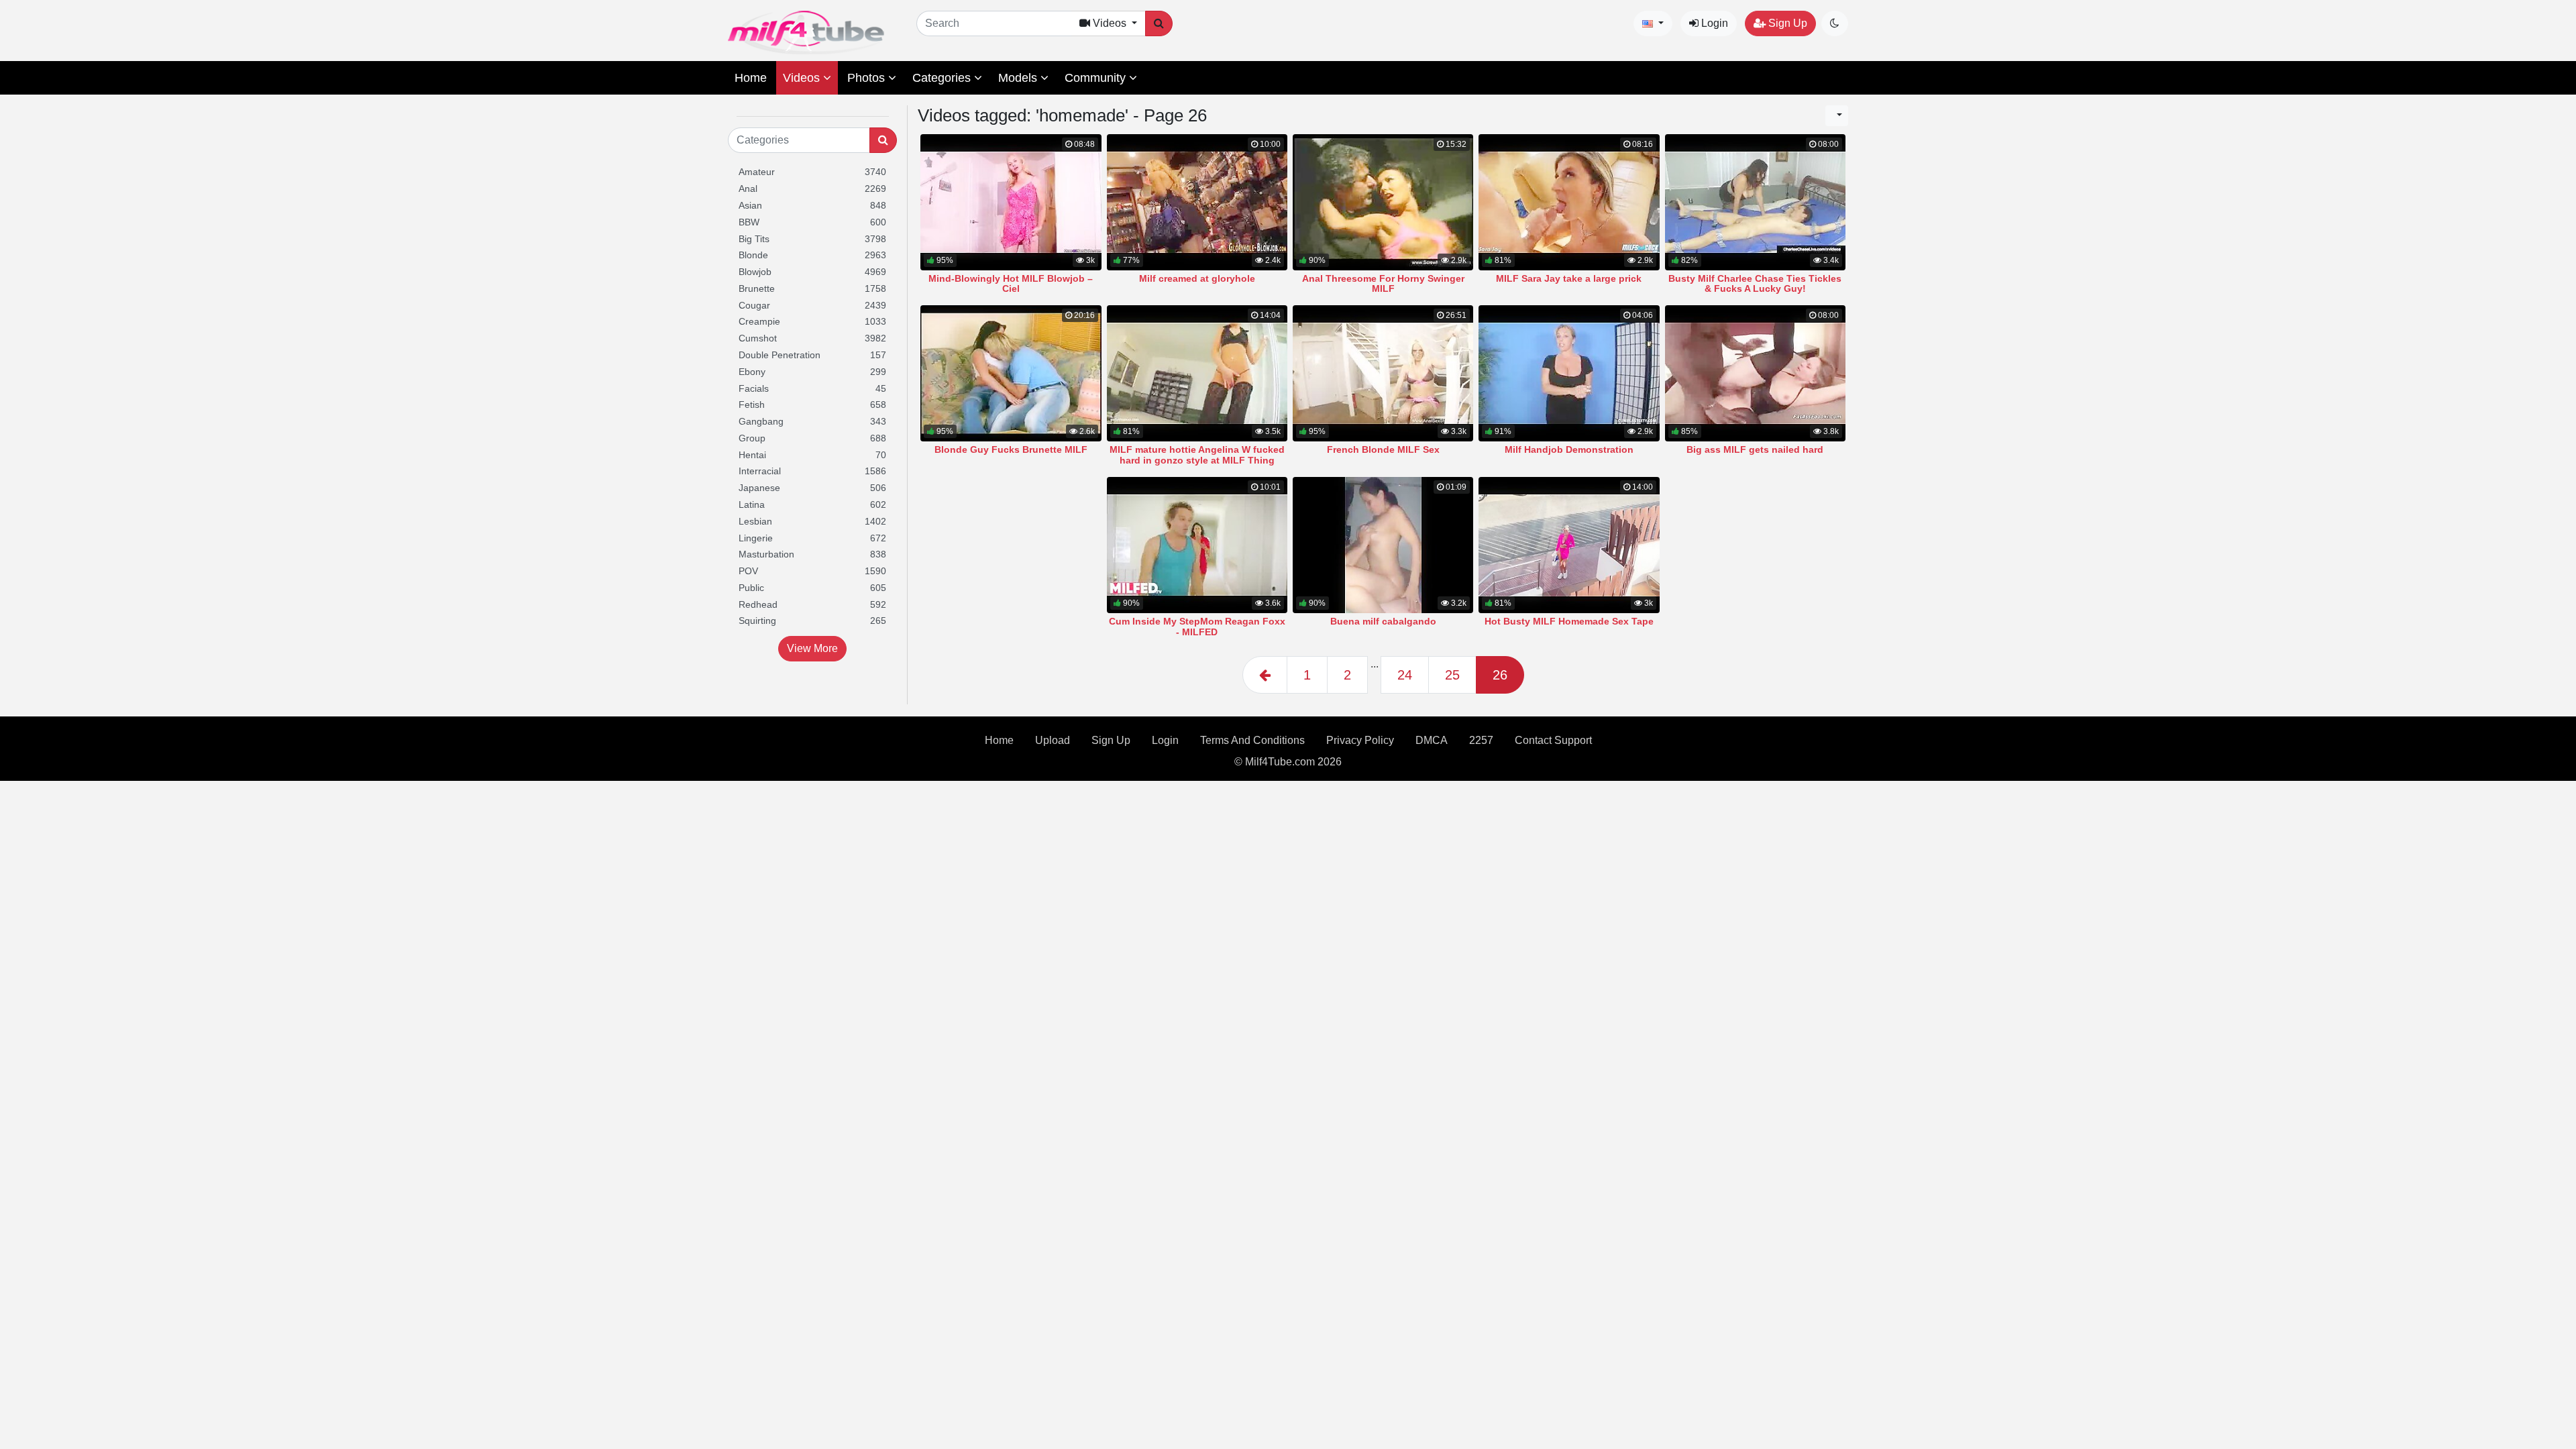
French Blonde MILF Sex (1383, 449)
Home (751, 78)
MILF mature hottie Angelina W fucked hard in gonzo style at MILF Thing (1197, 455)
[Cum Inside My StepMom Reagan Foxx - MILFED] (1197, 545)
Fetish (812, 405)
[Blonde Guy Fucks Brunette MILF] (1011, 373)
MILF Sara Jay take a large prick (1569, 278)
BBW (812, 222)
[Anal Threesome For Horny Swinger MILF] (1383, 202)
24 (1405, 675)
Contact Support (1553, 740)
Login (1713, 23)
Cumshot (812, 338)
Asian (812, 205)
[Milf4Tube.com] (806, 33)
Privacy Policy (1360, 740)
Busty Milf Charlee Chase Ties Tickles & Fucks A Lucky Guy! (1755, 284)
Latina (812, 504)
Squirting (812, 621)
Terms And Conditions (1252, 740)
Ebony (812, 372)
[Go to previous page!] (1265, 675)
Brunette (812, 288)
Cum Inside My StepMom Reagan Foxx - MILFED (1197, 627)
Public (812, 588)
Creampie (812, 321)
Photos (868, 78)
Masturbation (812, 554)
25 (1452, 675)
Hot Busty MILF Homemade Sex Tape (1569, 621)
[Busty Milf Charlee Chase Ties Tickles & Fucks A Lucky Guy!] (1755, 202)
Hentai (812, 455)
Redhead (812, 604)
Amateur (812, 172)
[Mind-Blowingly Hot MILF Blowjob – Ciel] (1011, 202)
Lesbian (812, 521)
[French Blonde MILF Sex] (1383, 373)
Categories (943, 78)
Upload (1053, 740)
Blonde (812, 255)
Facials (812, 388)
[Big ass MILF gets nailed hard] (1755, 373)
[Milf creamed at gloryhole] (1197, 202)
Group (812, 438)
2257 (1481, 740)
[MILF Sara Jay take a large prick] (1569, 202)
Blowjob (812, 272)
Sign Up (1786, 23)
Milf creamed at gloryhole (1197, 278)
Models (1019, 78)
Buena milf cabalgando (1383, 621)
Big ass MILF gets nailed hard (1755, 449)
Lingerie (812, 538)
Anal (812, 189)
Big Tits (812, 239)
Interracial (812, 471)
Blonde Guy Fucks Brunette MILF (1011, 449)
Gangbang (812, 421)
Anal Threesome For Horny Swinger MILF (1383, 284)
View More (812, 648)
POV (812, 571)
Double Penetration (812, 355)
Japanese (812, 488)
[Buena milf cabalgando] (1383, 545)
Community (1097, 78)
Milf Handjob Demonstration (1569, 449)
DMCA (1432, 740)
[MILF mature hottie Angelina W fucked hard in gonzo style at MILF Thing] (1197, 373)
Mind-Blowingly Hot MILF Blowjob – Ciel (1011, 284)
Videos (803, 78)
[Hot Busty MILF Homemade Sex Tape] (1569, 545)
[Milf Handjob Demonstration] (1569, 373)
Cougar (812, 305)
